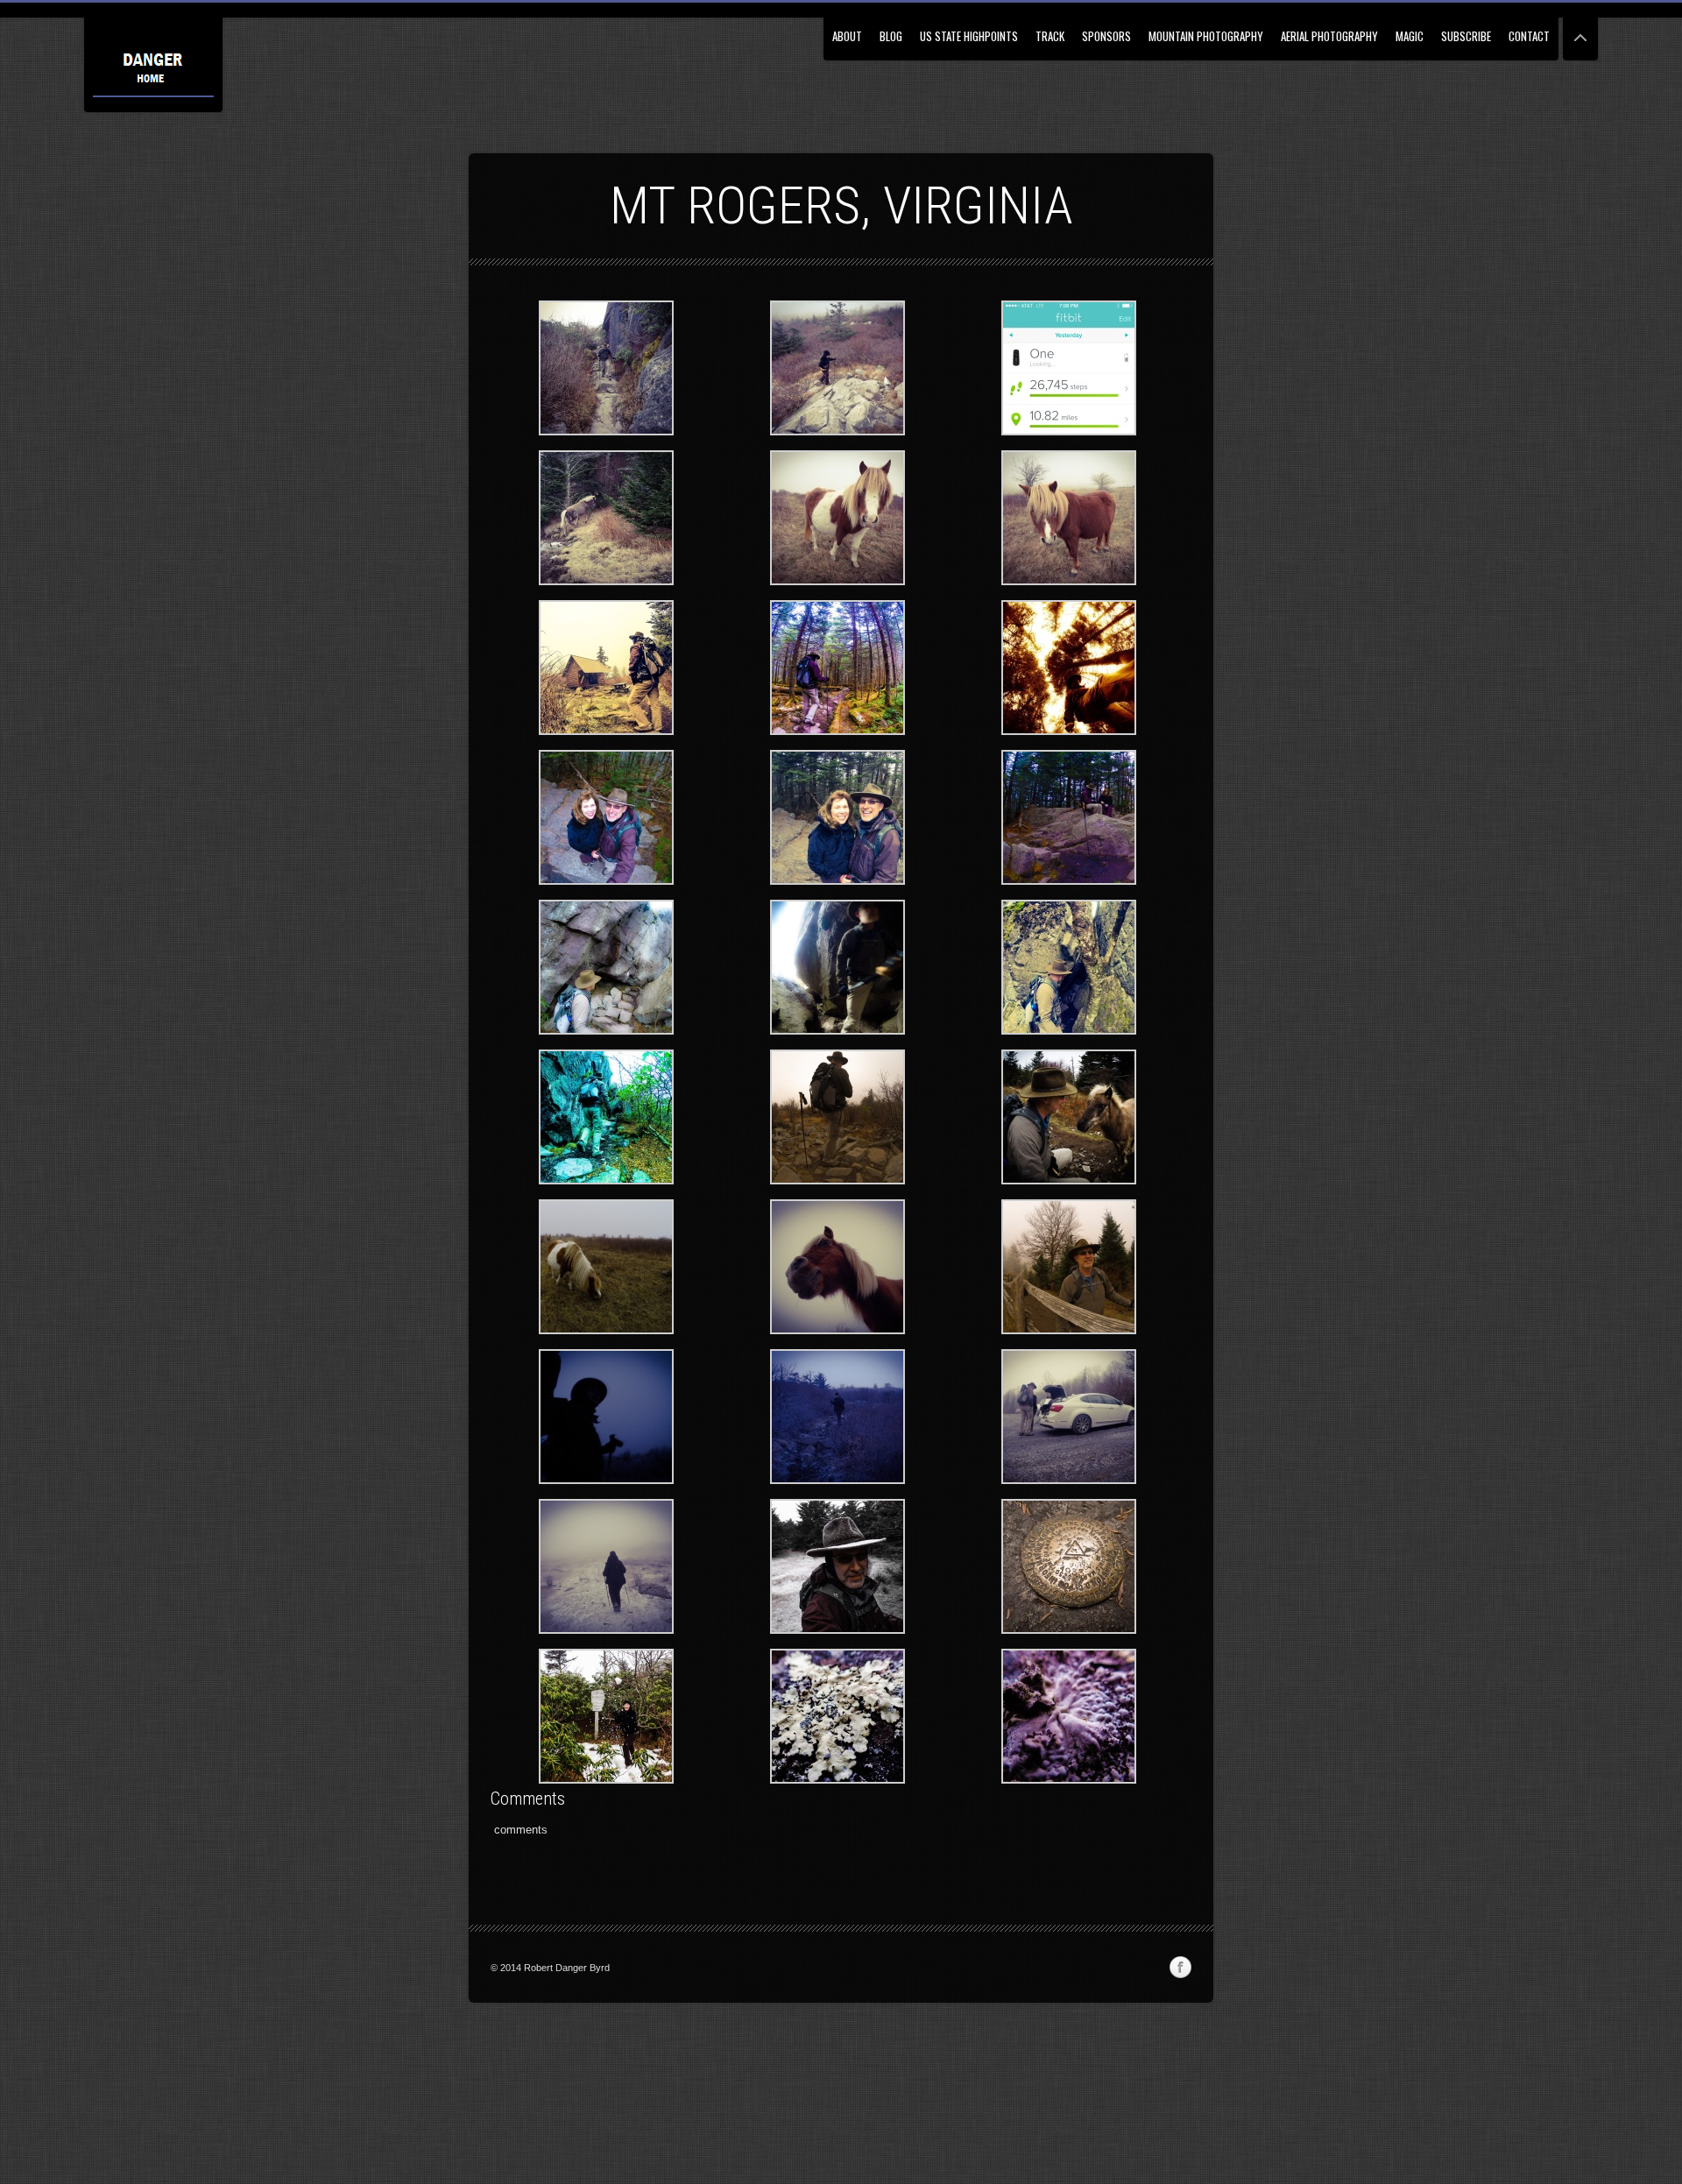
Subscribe (1466, 36)
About (847, 36)
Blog (891, 36)
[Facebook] (1180, 1968)
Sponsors (1106, 36)
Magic (1410, 36)
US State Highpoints (969, 36)
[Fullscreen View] (1580, 30)
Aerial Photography (1329, 36)
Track (1050, 36)
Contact (1529, 36)
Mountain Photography (1206, 36)
